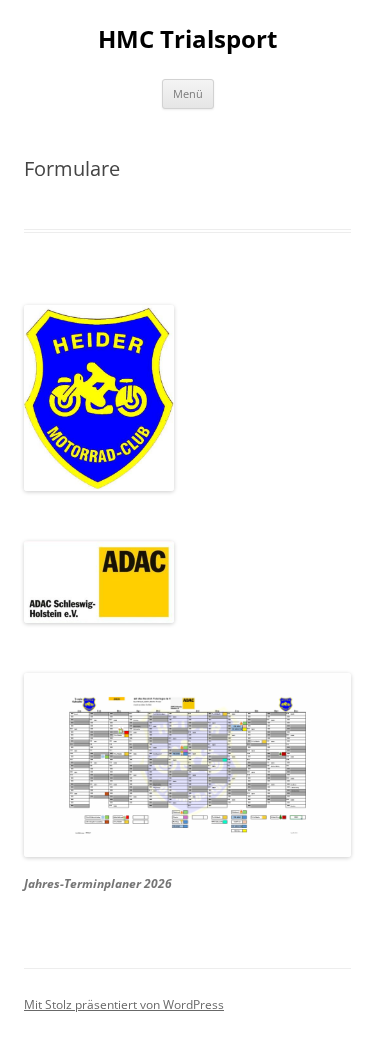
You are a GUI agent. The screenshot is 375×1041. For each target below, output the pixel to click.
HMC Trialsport (187, 39)
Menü (188, 93)
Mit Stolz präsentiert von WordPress (124, 1004)
